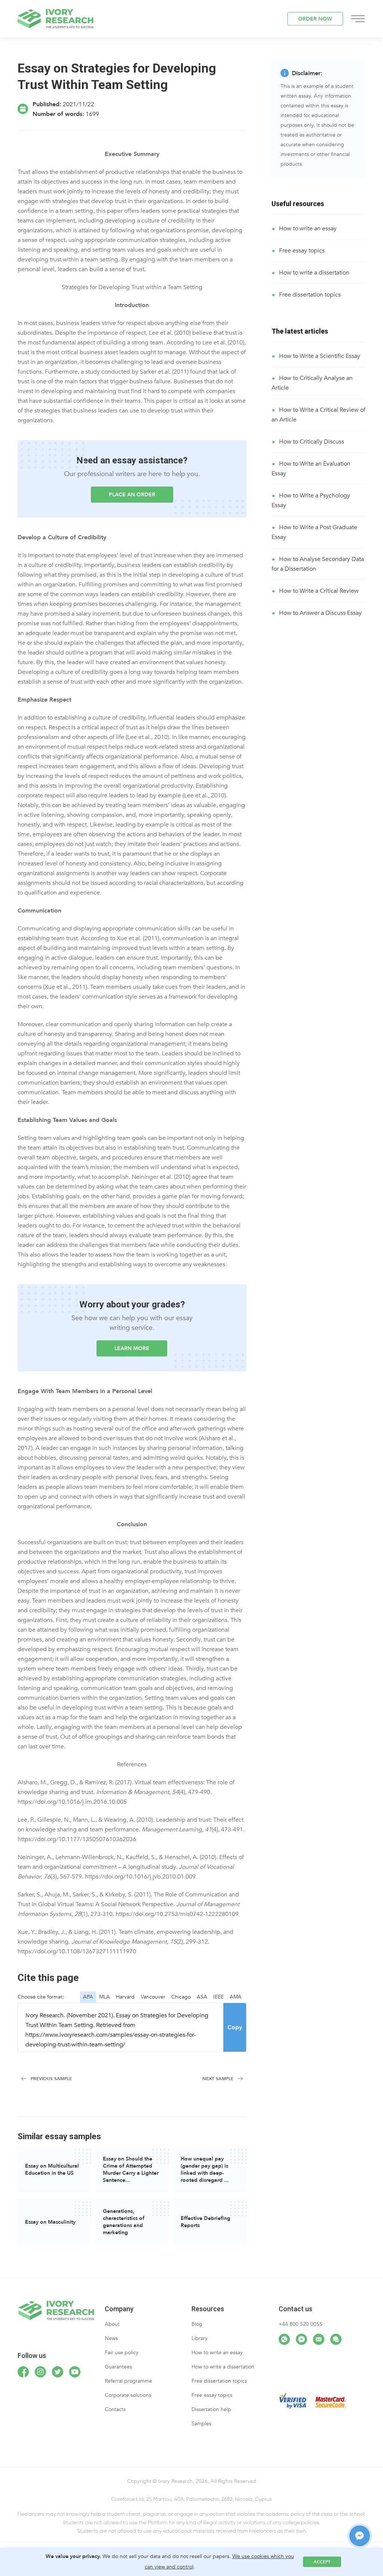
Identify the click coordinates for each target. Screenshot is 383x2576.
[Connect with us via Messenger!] (301, 2339)
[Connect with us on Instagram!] (40, 2372)
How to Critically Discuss (312, 442)
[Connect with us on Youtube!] (75, 2372)
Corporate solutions (128, 2395)
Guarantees (118, 2367)
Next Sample (218, 2079)
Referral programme (128, 2381)
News (111, 2338)
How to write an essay (308, 229)
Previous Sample (51, 2079)
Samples (201, 2424)
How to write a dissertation (314, 273)
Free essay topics (302, 251)
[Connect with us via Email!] (319, 2339)
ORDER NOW (315, 19)
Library (200, 2338)
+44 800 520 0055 (301, 2324)
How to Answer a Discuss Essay (320, 613)
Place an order (132, 495)
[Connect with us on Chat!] (336, 2339)
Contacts (115, 2409)
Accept (322, 2562)
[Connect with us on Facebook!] (23, 2372)
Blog (197, 2324)
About (112, 2324)
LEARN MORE (132, 1348)
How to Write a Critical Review (319, 591)
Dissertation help (211, 2409)
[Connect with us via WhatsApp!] (284, 2339)
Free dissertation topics (310, 295)
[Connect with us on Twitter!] (58, 2372)
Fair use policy (122, 2353)
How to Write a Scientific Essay (320, 356)
